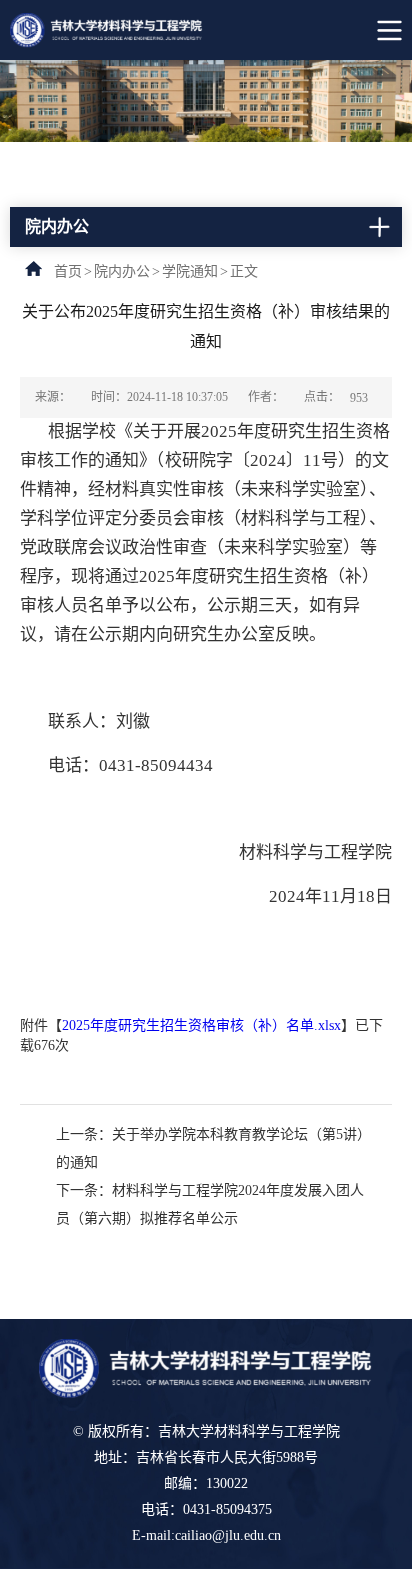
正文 (244, 271)
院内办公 (122, 271)
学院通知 (190, 271)
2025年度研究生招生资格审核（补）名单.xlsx (201, 1025)
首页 (68, 271)
